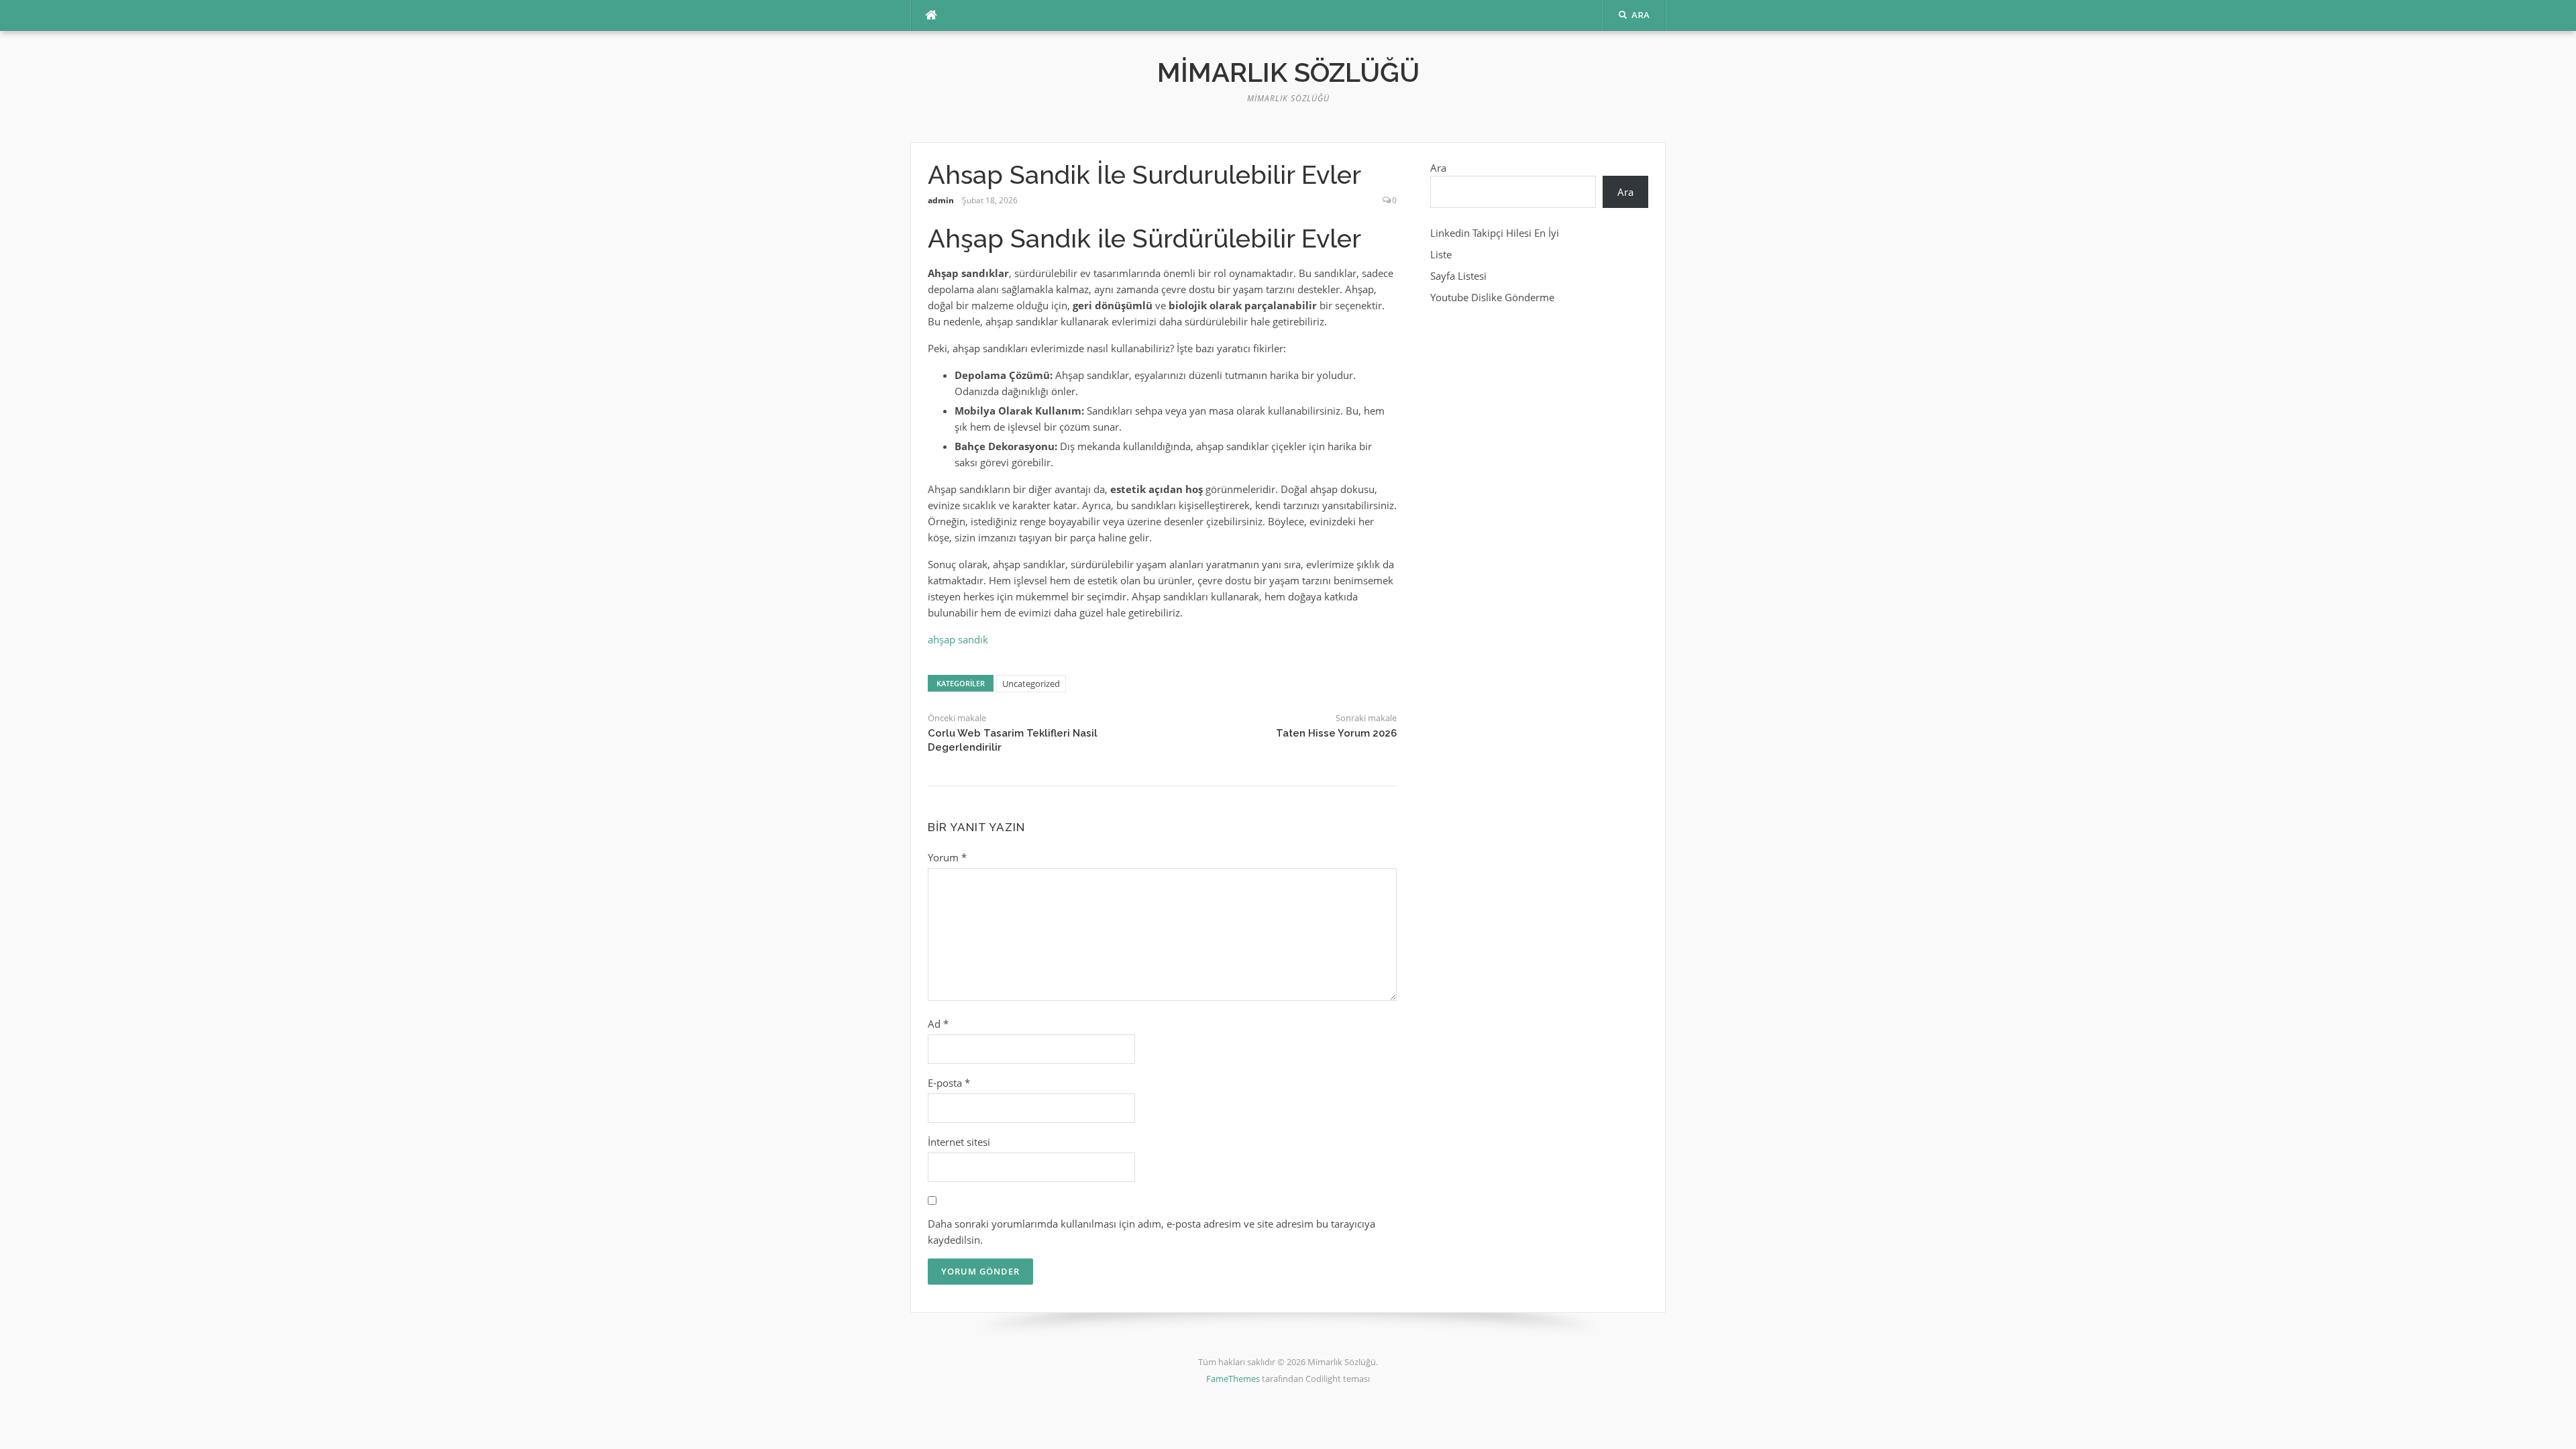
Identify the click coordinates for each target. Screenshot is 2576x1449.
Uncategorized (1031, 684)
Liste (1441, 254)
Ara (1438, 168)
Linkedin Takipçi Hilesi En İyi (1495, 233)
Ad (938, 1024)
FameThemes (1233, 1379)
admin (941, 200)
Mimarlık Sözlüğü (1288, 72)
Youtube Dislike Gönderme (1492, 297)
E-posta (949, 1083)
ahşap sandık (958, 639)
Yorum (947, 857)
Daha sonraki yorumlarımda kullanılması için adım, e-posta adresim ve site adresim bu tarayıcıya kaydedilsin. (1151, 1232)
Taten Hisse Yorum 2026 (1336, 733)
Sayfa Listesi (1458, 276)
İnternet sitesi (959, 1142)
